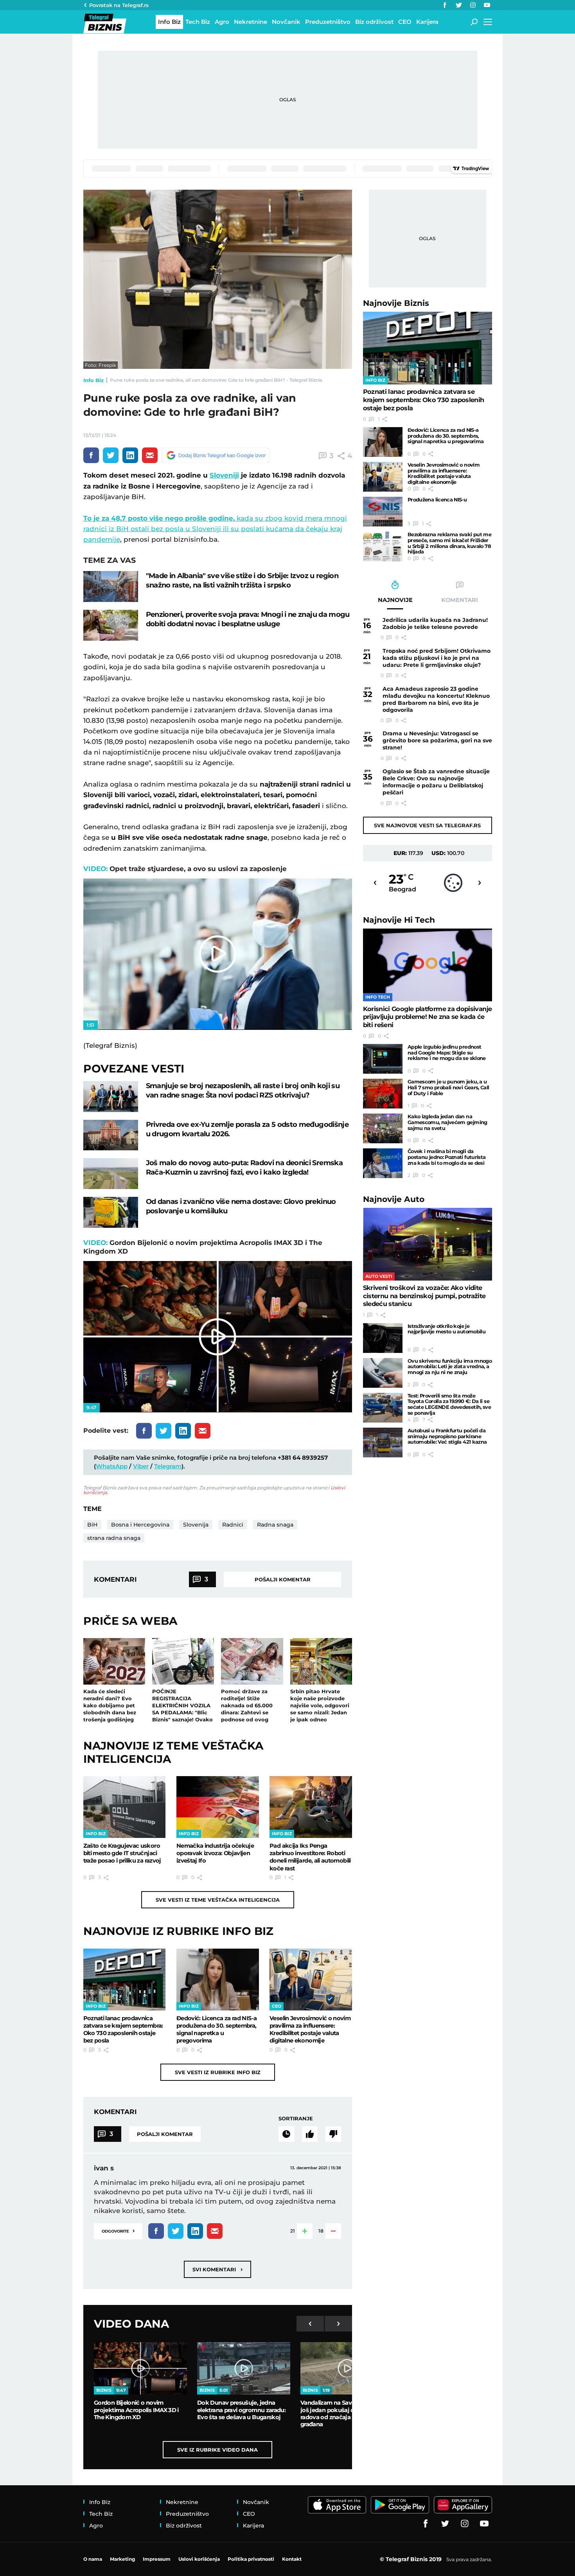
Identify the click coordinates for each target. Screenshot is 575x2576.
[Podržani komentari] (310, 2134)
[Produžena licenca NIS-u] (383, 512)
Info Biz (93, 380)
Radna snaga (275, 1525)
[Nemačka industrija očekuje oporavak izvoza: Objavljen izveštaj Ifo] (218, 1807)
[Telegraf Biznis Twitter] (459, 5)
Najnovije (396, 303)
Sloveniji (224, 475)
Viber (141, 1466)
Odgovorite (118, 2230)
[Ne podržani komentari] (333, 2134)
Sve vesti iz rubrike (218, 2072)
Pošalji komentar (283, 1579)
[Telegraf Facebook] (445, 5)
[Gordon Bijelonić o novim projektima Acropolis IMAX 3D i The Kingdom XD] (140, 2368)
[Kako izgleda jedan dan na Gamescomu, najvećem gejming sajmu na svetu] (383, 1128)
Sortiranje (296, 2118)
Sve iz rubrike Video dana (217, 2450)
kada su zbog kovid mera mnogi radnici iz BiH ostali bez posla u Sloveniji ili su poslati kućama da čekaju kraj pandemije (215, 529)
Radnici (233, 1525)
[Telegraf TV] (487, 5)
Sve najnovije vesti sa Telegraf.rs (427, 825)
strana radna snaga (114, 1538)
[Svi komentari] (286, 2134)
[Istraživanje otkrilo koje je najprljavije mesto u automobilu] (383, 1338)
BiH (92, 1525)
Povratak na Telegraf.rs (119, 5)
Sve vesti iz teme (218, 1900)
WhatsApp (112, 1466)
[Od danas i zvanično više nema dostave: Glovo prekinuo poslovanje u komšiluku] (111, 1212)
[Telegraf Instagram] (473, 5)
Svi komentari (217, 2269)
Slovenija (196, 1525)
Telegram (168, 1466)
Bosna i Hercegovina (140, 1525)
